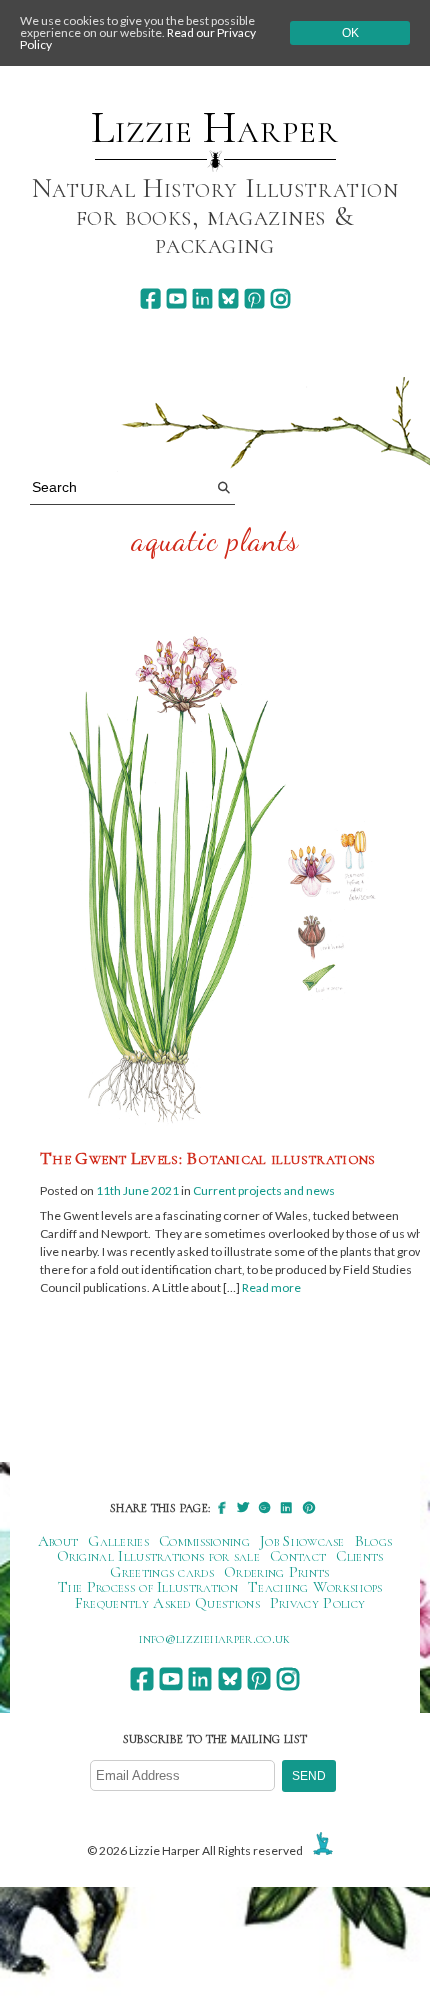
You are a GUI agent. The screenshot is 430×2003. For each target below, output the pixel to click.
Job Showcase (302, 1541)
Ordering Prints (277, 1572)
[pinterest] (254, 298)
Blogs (374, 1541)
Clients (359, 1556)
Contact (298, 1556)
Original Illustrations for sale (159, 1556)
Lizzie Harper (214, 128)
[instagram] (280, 298)
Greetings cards (162, 1572)
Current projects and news (264, 1190)
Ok (350, 33)
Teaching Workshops (315, 1587)
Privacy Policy (317, 1603)
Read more (271, 1287)
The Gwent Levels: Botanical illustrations (208, 1158)
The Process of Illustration (148, 1587)
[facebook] (150, 298)
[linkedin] (202, 298)
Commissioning (204, 1541)
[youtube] (176, 298)
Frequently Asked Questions (167, 1603)
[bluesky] (228, 298)
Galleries (118, 1541)
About (58, 1541)
